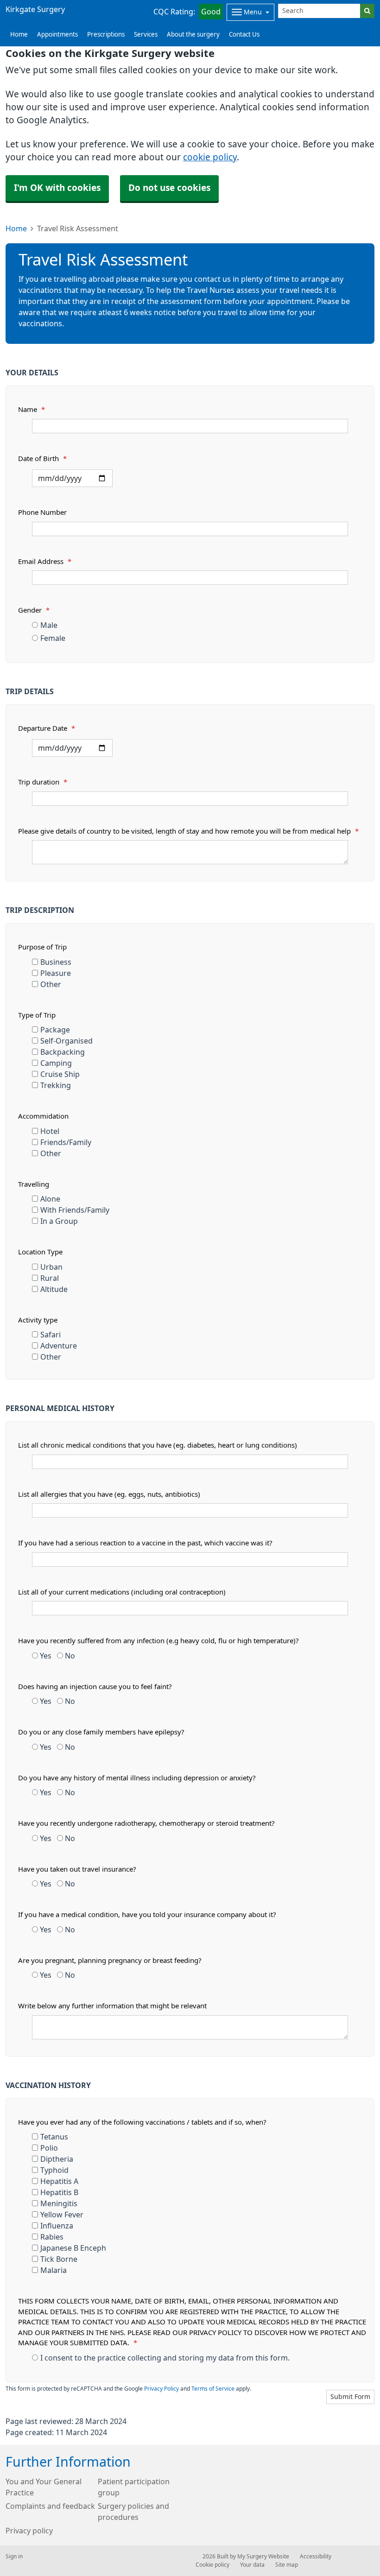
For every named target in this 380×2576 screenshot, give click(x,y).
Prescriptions (106, 35)
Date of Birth (42, 459)
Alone (50, 1199)
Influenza (57, 2226)
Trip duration (43, 782)
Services (146, 35)
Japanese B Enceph (73, 2248)
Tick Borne (59, 2259)
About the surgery (193, 35)
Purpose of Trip (42, 947)
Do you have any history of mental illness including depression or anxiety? (137, 1778)
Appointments (57, 35)
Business (56, 962)
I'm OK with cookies (57, 188)
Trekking (56, 1085)
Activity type (38, 1320)
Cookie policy (212, 2565)
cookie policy (210, 157)
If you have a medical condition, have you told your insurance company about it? (147, 1915)
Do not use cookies (169, 188)
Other (51, 984)
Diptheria (57, 2159)
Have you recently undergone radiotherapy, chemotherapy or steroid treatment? (146, 1823)
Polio (49, 2148)
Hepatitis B (59, 2192)
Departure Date (47, 728)
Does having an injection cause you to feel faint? (95, 1687)
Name (32, 409)
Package (55, 1030)
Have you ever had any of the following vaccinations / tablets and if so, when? (142, 2122)
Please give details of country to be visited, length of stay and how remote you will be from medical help (188, 831)
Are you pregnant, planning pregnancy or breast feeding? (110, 1960)
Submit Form (350, 2397)
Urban (51, 1267)
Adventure (59, 1346)
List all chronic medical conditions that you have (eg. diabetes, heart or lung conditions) (158, 1445)
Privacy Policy (161, 2389)
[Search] (367, 11)
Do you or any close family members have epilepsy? (101, 1732)
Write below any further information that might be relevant (112, 2006)
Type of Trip (37, 1015)
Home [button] (19, 35)
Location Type (40, 1252)
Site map (287, 2565)
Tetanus (54, 2137)
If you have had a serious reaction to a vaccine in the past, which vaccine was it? (145, 1543)
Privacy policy (29, 2531)
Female (53, 638)
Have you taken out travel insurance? (77, 1869)
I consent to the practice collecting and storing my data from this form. (165, 2358)
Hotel (50, 1131)
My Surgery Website (263, 2557)
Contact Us (244, 35)
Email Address (45, 561)
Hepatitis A (59, 2181)
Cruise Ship (60, 1074)
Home (16, 228)
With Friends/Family (75, 1210)
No (69, 1656)
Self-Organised (66, 1041)
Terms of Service (213, 2389)
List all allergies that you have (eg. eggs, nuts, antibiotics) (109, 1494)
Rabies (52, 2237)
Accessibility (316, 2557)
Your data (252, 2565)
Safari (51, 1335)
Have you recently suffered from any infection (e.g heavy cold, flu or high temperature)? (158, 1641)
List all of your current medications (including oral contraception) (122, 1592)
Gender (34, 610)
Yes (45, 1656)
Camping (56, 1063)
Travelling (34, 1184)
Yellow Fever (62, 2215)
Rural (50, 1278)
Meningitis (59, 2203)
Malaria (54, 2270)
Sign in (14, 2557)
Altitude (54, 1289)
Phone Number (42, 512)
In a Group (59, 1221)
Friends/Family (66, 1142)
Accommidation (43, 1116)
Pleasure (56, 973)
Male (49, 625)
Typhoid (54, 2170)
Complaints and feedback (50, 2506)
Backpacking (63, 1052)
